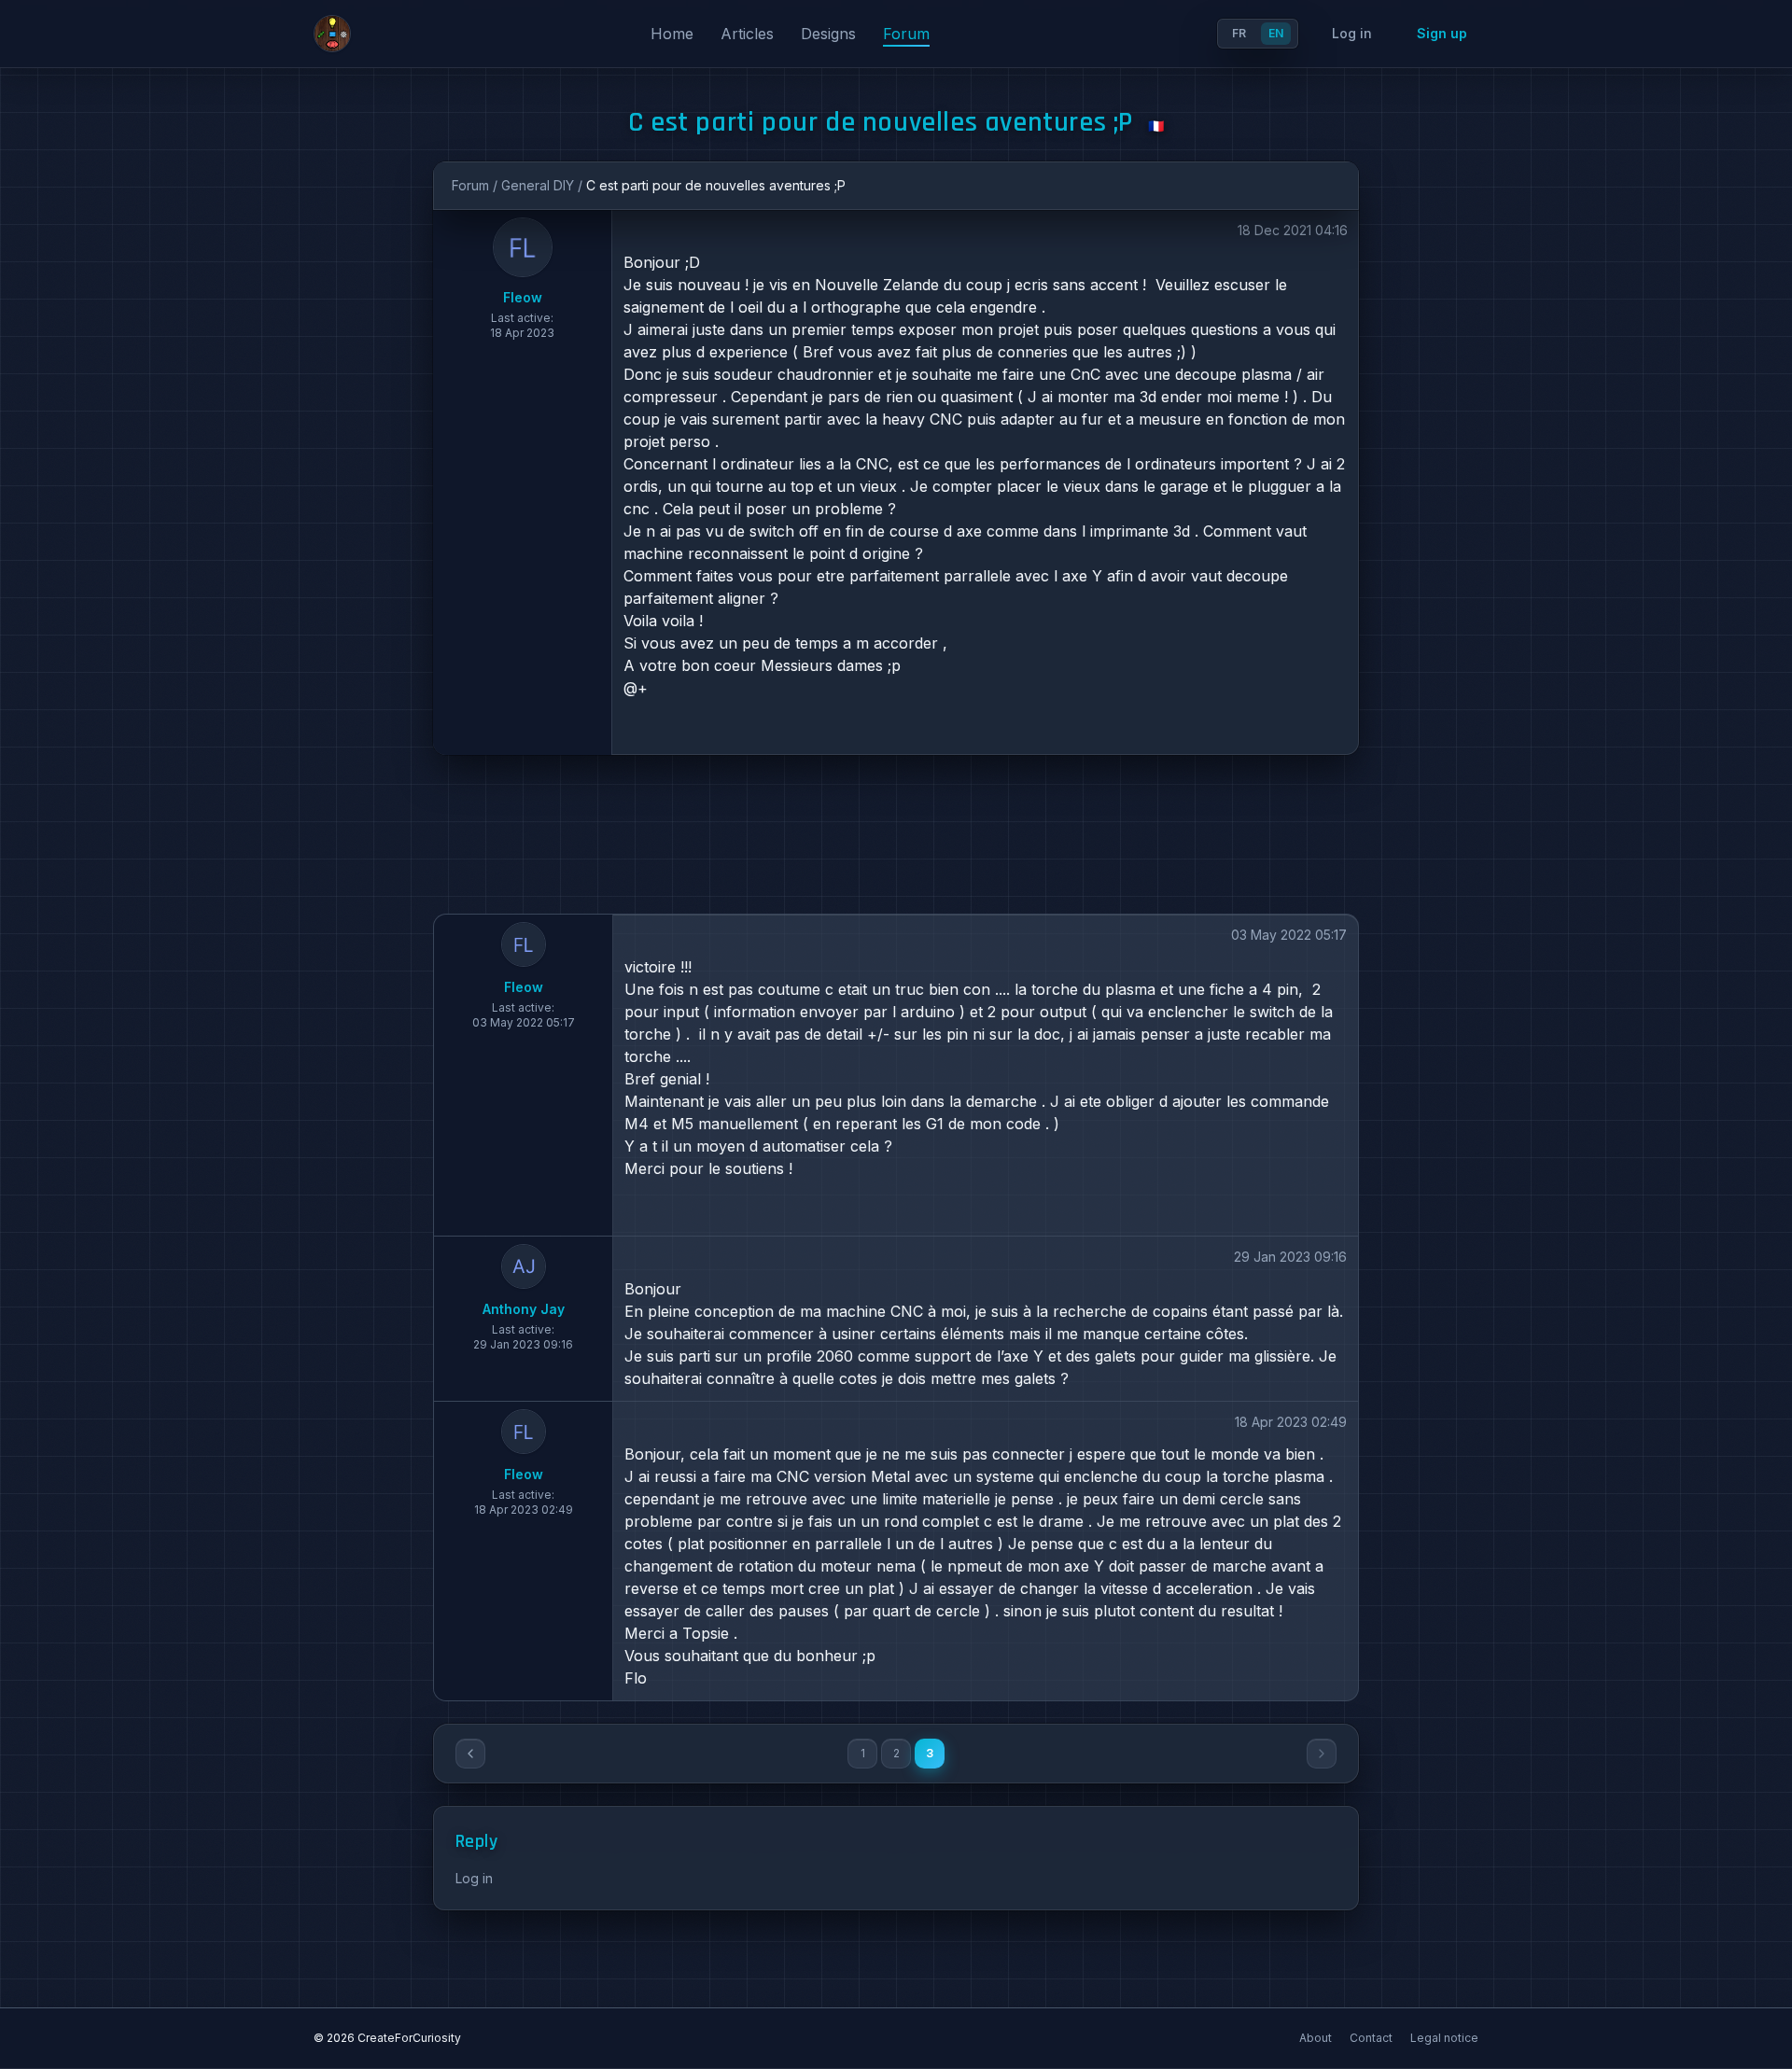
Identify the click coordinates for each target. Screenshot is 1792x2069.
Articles (749, 34)
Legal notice (1444, 2038)
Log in (1352, 33)
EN (1276, 33)
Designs (831, 34)
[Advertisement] (896, 834)
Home (674, 34)
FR (1239, 33)
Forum (906, 34)
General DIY (538, 185)
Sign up (1442, 33)
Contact (1372, 2038)
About (1317, 2038)
